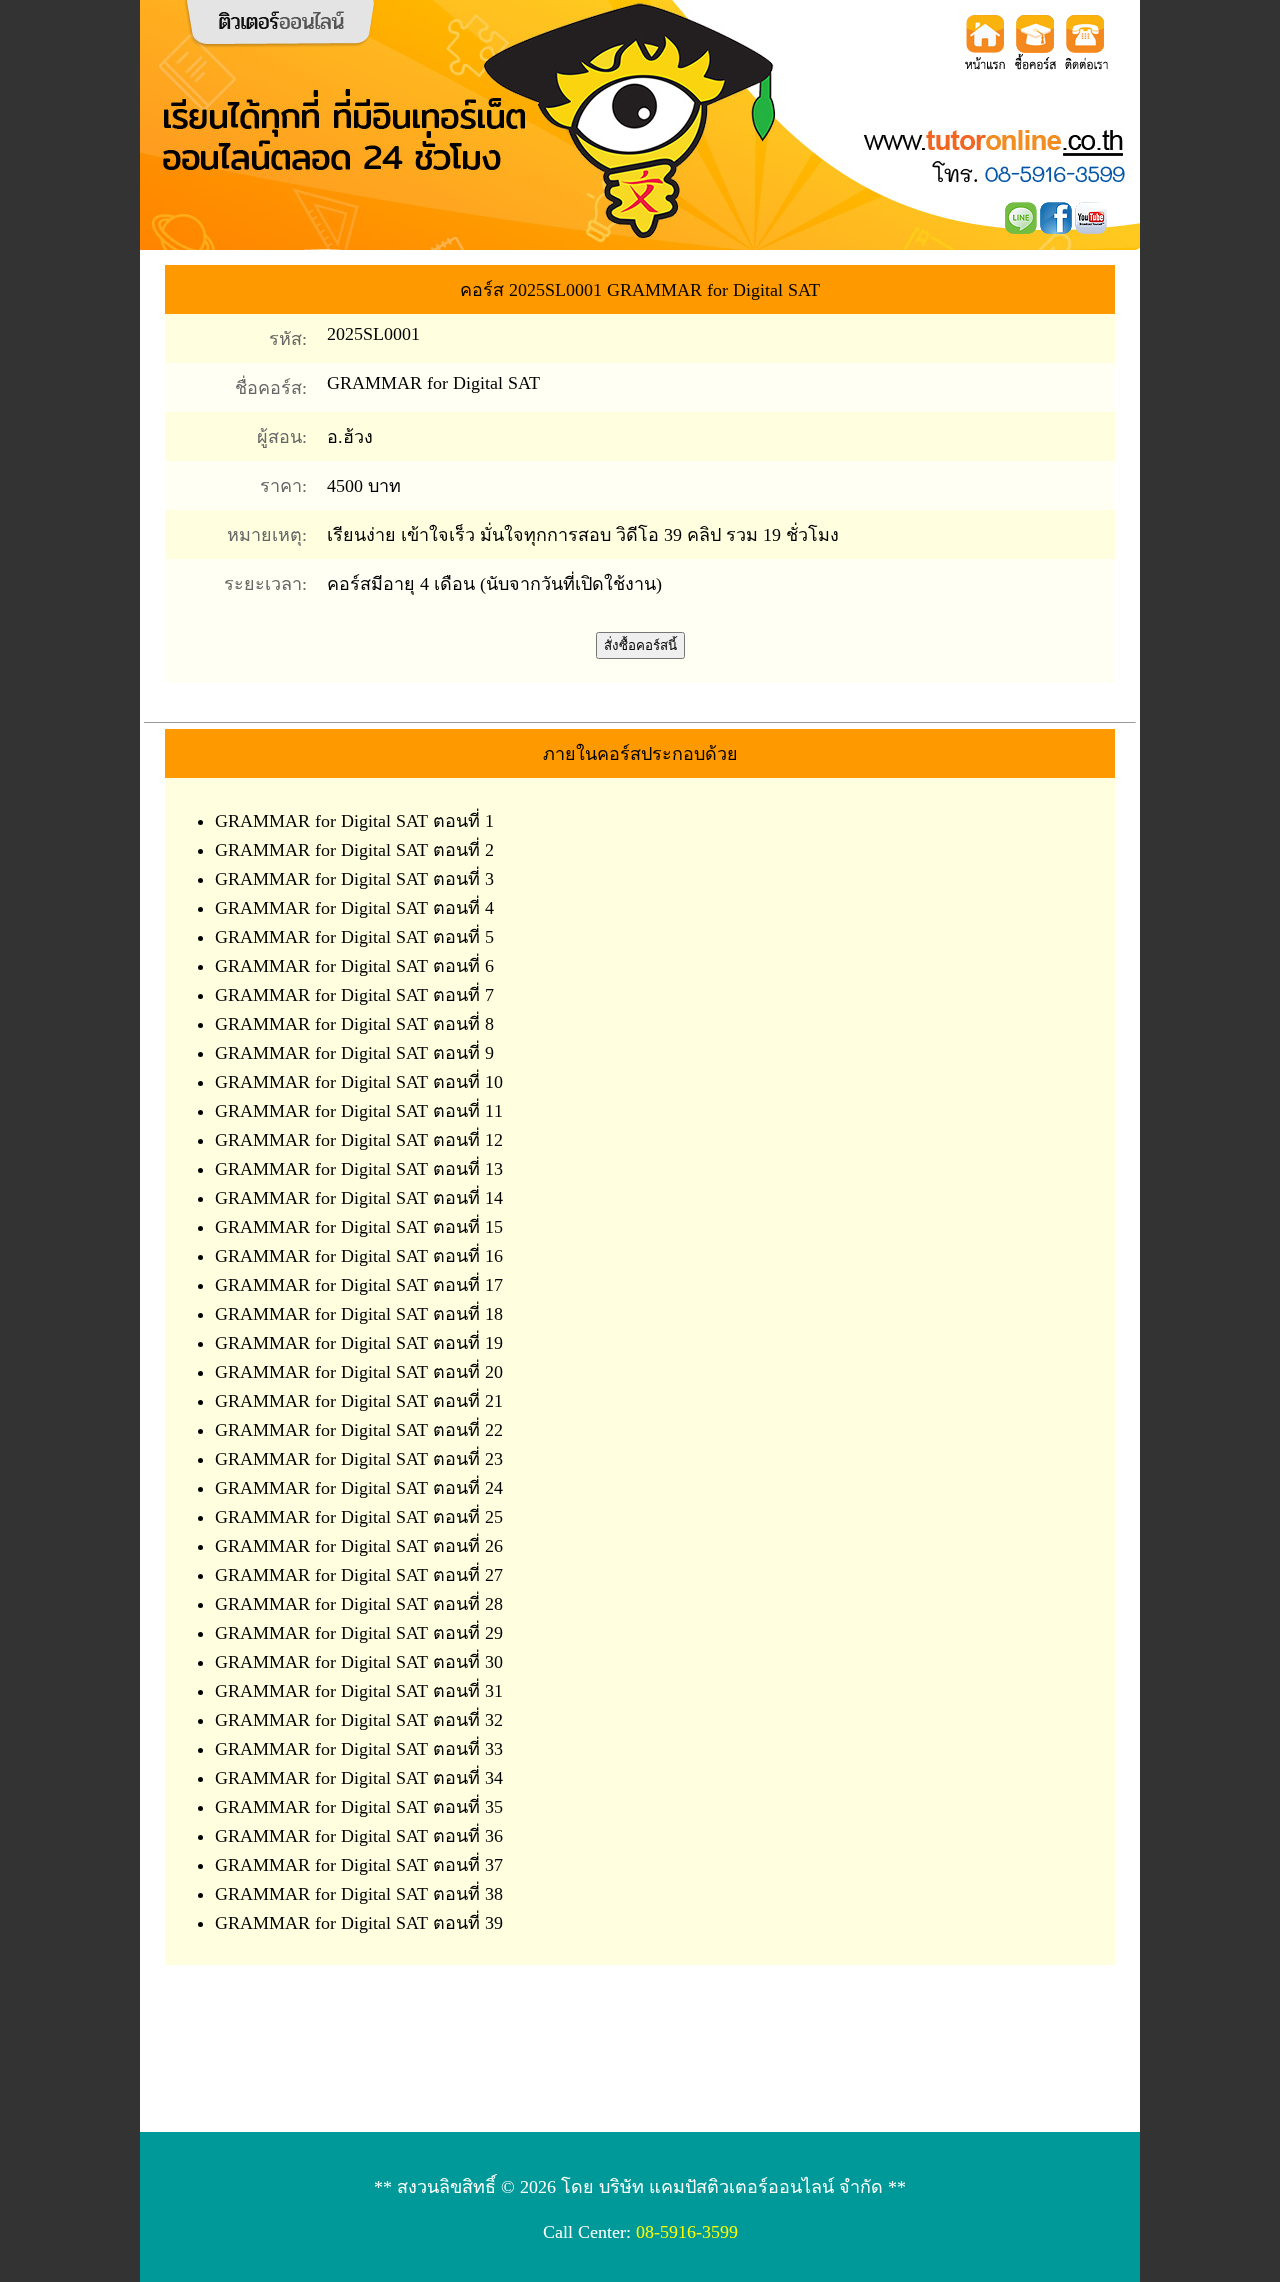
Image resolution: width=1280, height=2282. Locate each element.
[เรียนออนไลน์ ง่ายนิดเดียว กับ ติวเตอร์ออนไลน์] (238, 172)
